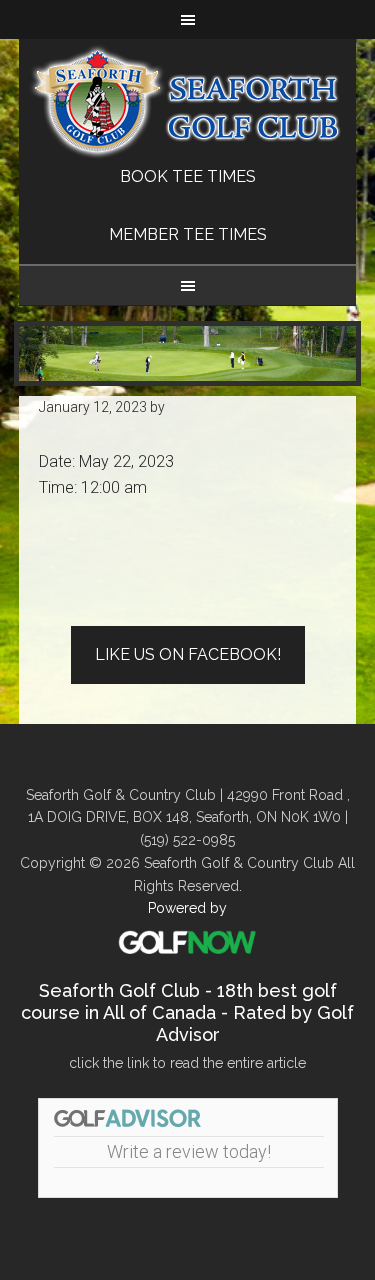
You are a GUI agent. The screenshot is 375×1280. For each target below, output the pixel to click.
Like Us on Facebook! (188, 654)
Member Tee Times (188, 234)
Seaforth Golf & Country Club (188, 101)
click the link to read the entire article (187, 1063)
